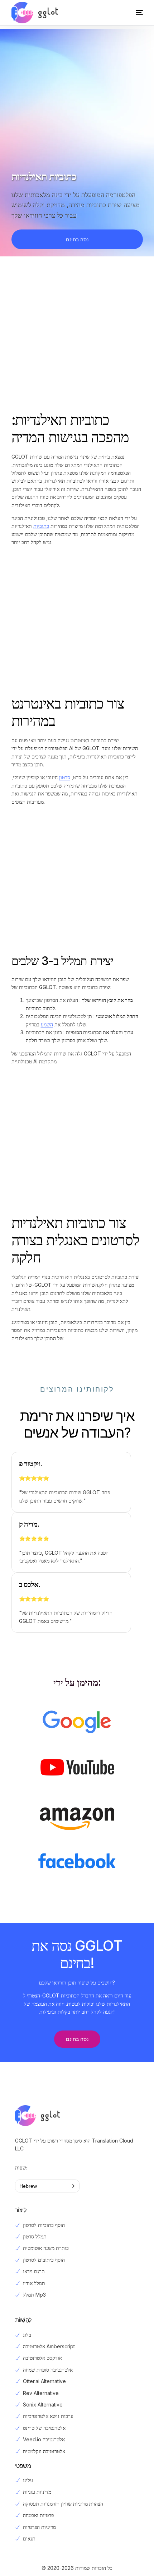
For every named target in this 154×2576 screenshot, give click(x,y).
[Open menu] (132, 13)
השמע (47, 1024)
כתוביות (41, 526)
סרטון (65, 777)
